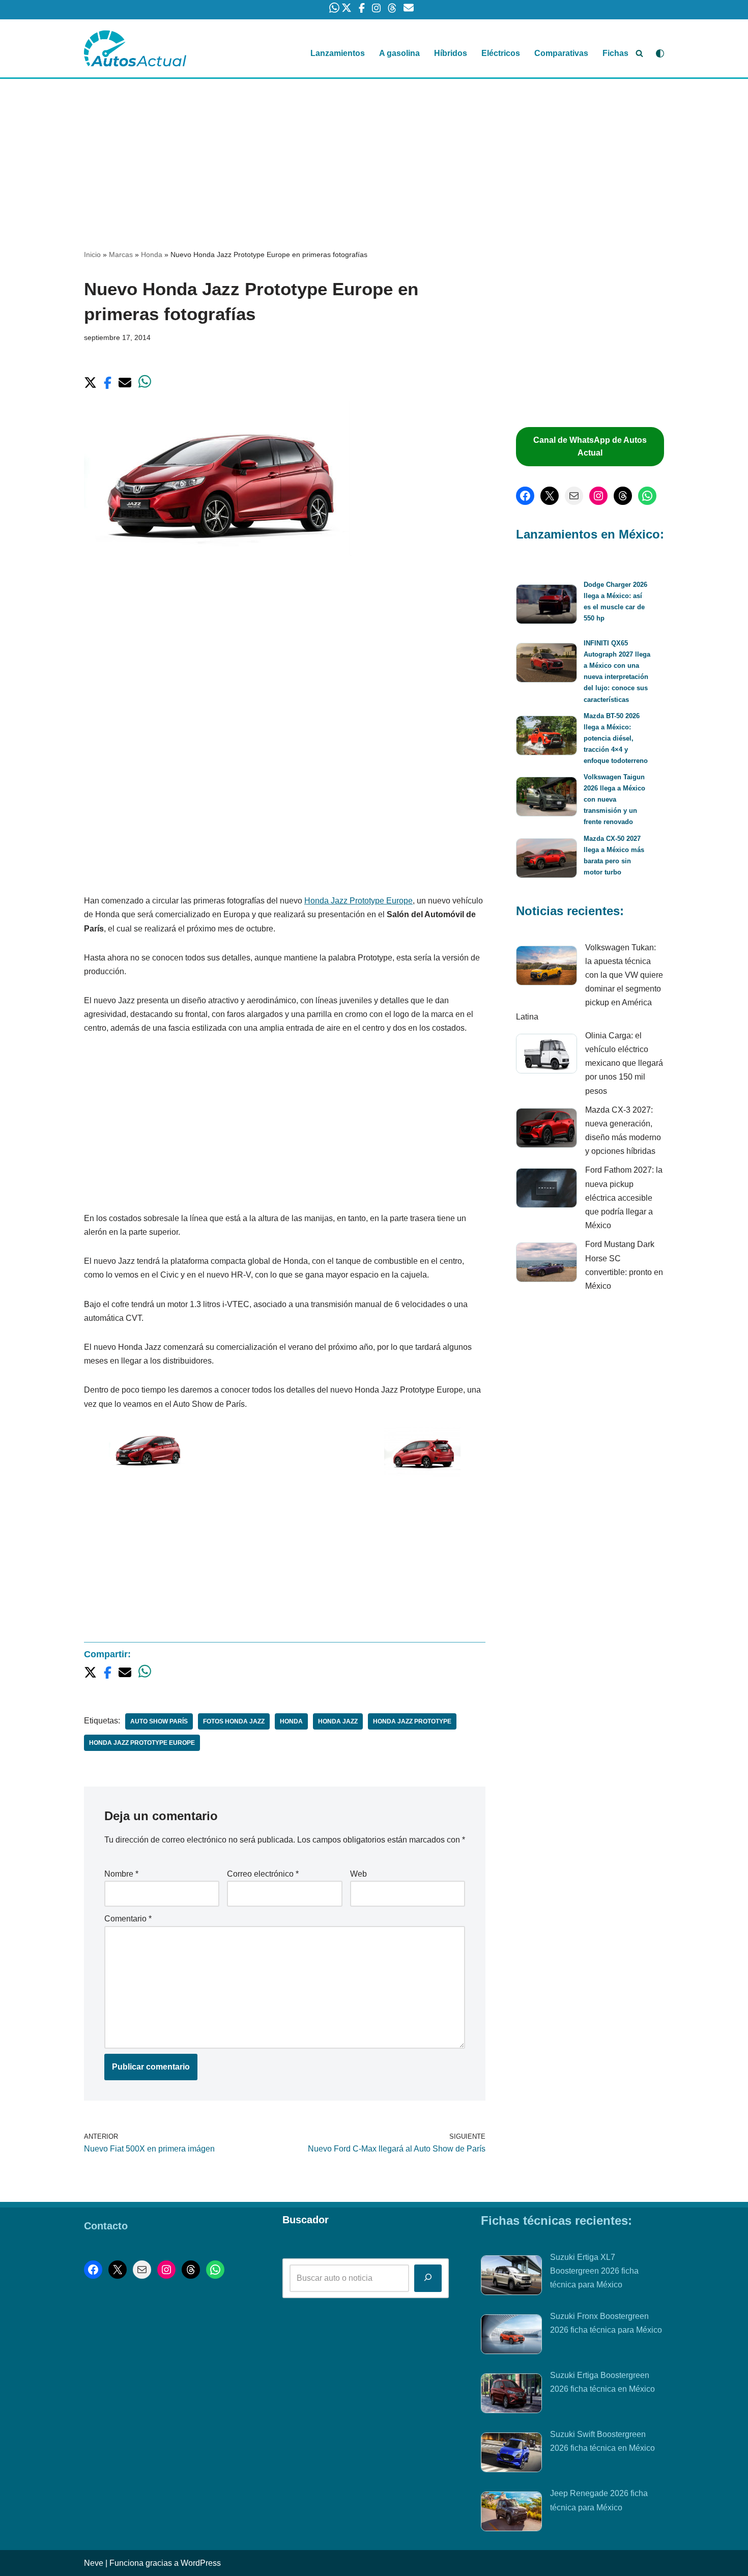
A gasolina (399, 53)
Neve (94, 2563)
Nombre (121, 1874)
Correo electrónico (263, 1874)
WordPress (201, 2563)
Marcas (121, 254)
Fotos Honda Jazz (234, 1721)
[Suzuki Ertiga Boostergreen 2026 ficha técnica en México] (511, 2395)
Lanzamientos (338, 53)
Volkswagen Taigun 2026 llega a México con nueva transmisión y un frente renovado (614, 799)
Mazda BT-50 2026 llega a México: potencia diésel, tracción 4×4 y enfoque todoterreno (616, 738)
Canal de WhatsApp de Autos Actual (590, 447)
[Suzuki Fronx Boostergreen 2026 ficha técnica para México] (511, 2336)
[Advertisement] (374, 154)
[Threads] (623, 496)
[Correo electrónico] (574, 496)
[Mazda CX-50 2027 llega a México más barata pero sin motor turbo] (546, 860)
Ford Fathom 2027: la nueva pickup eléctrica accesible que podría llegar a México (624, 1198)
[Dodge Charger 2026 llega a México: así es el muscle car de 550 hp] (546, 606)
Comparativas (561, 53)
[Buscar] (639, 53)
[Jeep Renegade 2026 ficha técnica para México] (511, 2513)
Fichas (615, 53)
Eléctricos (501, 53)
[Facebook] (525, 496)
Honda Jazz (338, 1721)
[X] (550, 496)
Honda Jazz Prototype (412, 1721)
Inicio (92, 254)
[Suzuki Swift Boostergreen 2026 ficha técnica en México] (511, 2454)
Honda (152, 254)
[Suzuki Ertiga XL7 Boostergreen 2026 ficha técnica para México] (511, 2277)
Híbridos (451, 53)
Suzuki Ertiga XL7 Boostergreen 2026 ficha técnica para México (594, 2271)
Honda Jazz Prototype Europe (358, 901)
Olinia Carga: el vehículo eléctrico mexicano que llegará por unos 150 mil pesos (624, 1063)
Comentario (128, 1919)
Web (358, 1874)
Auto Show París (159, 1721)
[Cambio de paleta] (660, 53)
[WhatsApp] (647, 496)
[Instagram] (598, 496)
